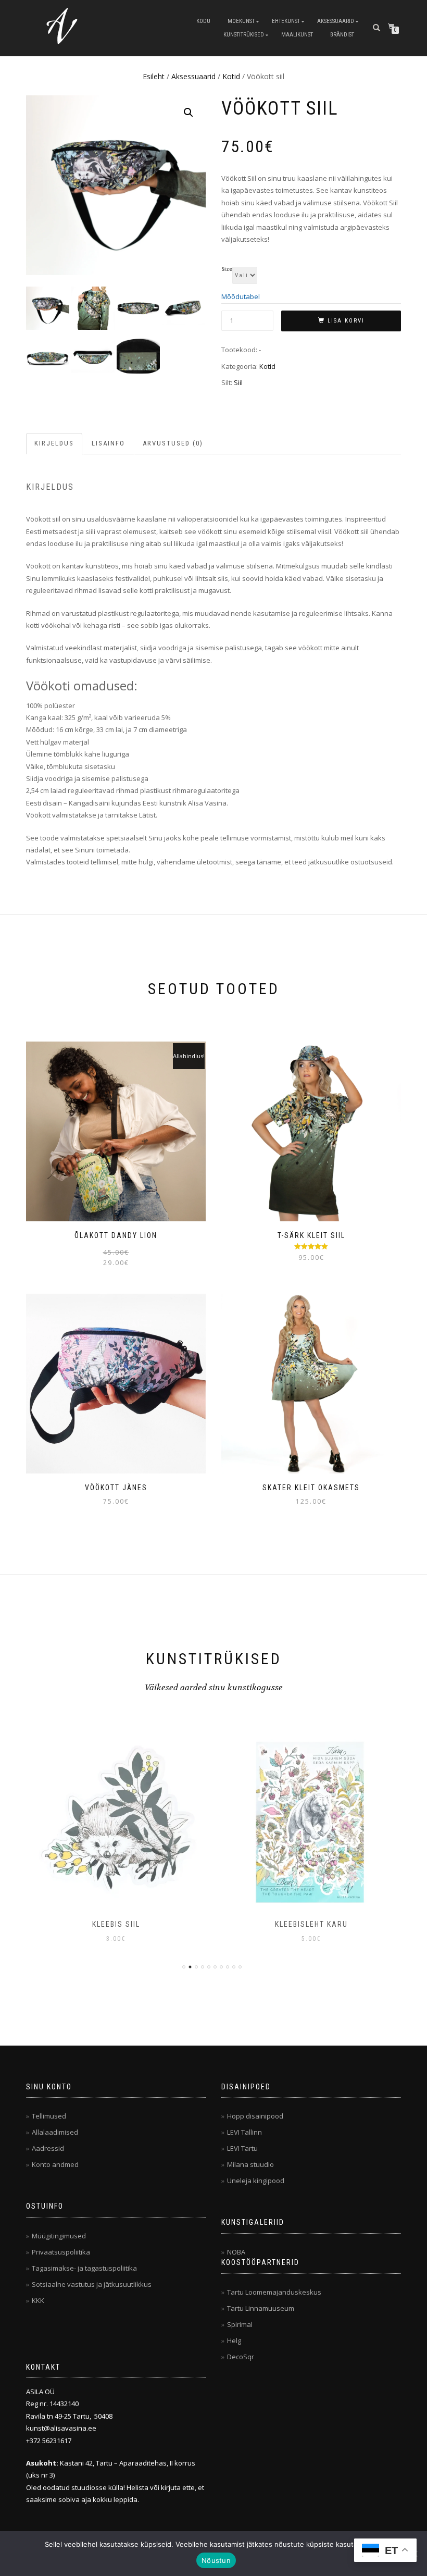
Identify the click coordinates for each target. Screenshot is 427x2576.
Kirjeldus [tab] (54, 443)
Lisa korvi (346, 321)
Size (227, 269)
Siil (238, 382)
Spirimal (240, 2324)
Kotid (231, 76)
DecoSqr (241, 2357)
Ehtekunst (286, 21)
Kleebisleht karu (116, 1924)
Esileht (154, 76)
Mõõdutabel (241, 296)
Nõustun (216, 2560)
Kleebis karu (311, 1924)
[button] (189, 113)
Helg (234, 2340)
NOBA (236, 2252)
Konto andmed (55, 2164)
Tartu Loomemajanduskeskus (274, 2292)
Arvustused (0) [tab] (173, 443)
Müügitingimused (59, 2236)
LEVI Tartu (242, 2148)
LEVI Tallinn (244, 2132)
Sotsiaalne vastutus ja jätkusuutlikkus (92, 2284)
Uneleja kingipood (256, 2181)
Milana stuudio (250, 2164)
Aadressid (48, 2148)
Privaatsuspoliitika (61, 2252)
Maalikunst (297, 35)
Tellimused (49, 2116)
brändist (342, 35)
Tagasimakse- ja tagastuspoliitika (84, 2268)
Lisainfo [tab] (108, 443)
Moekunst (241, 21)
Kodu (203, 21)
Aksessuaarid (336, 21)
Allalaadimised (55, 2132)
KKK (38, 2300)
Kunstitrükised (244, 35)
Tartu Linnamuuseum (261, 2308)
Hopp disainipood (255, 2116)
